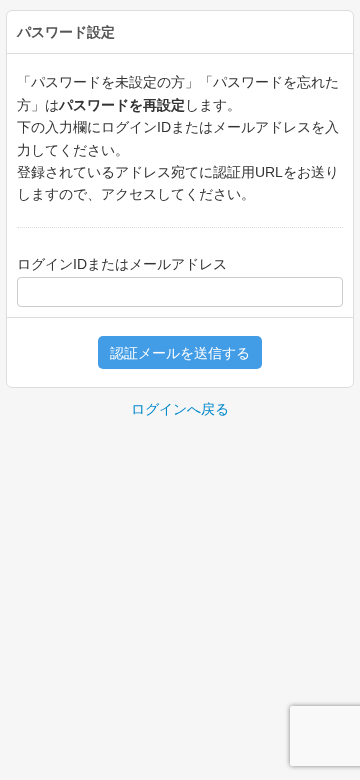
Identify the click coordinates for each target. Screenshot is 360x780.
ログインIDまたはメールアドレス (122, 264)
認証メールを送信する (180, 353)
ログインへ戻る (180, 409)
